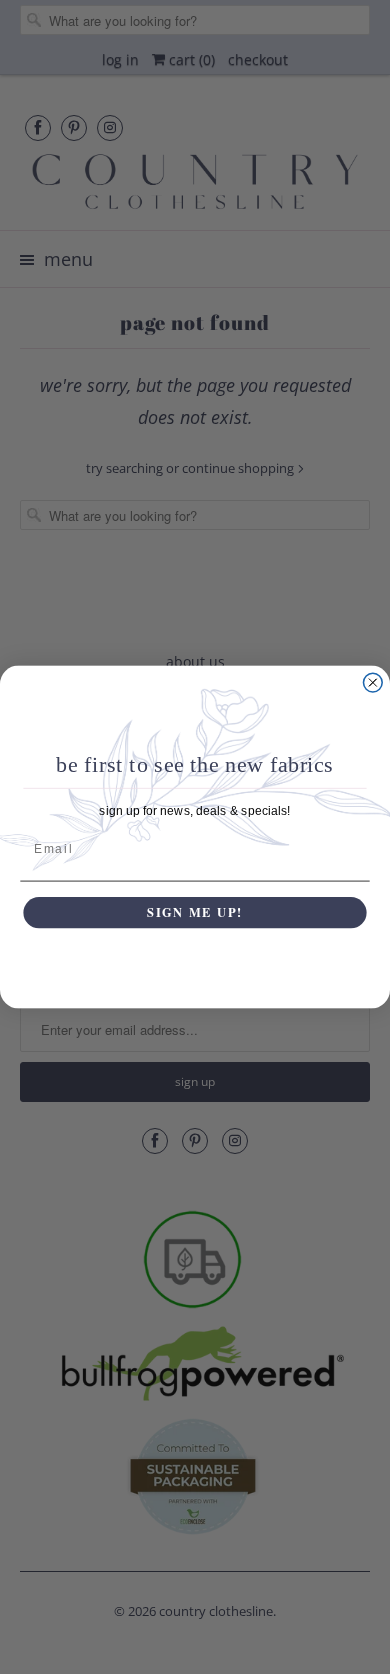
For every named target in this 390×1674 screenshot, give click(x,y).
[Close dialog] (372, 682)
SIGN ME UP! (194, 912)
